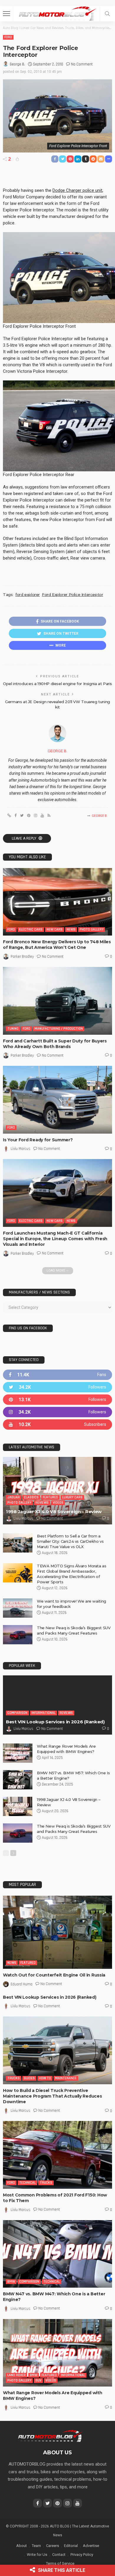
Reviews (42, 1503)
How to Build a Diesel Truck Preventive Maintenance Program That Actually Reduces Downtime (52, 2096)
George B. (17, 64)
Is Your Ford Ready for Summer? (38, 1140)
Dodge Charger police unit (77, 190)
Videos (58, 1503)
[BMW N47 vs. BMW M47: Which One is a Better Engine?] (57, 2254)
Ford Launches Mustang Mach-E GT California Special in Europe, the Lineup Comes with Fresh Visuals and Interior (55, 1239)
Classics (31, 1497)
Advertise (91, 2546)
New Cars (55, 929)
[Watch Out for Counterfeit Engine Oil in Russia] (57, 1932)
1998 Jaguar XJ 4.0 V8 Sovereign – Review (54, 1512)
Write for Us (37, 2555)
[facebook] (57, 1375)
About (22, 2546)
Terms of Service (60, 2563)
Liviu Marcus (20, 1149)
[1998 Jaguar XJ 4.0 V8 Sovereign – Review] (57, 1491)
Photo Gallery (92, 929)
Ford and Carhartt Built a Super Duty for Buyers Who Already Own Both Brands (55, 1044)
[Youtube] (57, 1424)
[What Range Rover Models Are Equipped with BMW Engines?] (18, 1753)
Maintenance (66, 2078)
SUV (38, 2380)
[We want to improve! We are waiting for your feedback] (18, 1608)
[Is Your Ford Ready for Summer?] (57, 1100)
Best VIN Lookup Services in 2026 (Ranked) (55, 1722)
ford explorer (28, 594)
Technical (27, 2183)
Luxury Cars (72, 1497)
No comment (82, 64)
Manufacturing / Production (59, 1029)
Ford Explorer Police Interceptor (73, 594)
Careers (52, 2546)
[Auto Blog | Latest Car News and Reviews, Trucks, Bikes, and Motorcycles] (50, 2436)
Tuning (13, 1029)
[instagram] (57, 1412)
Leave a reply (24, 838)
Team (36, 2546)
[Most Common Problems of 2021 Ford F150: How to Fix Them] (57, 2155)
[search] (107, 14)
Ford (8, 37)
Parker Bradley (22, 957)
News (71, 929)
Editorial (71, 2546)
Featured (50, 1497)
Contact (59, 2555)
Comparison (17, 1713)
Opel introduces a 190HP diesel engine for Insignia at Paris (57, 684)
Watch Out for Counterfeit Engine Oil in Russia (54, 1975)
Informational (43, 1713)
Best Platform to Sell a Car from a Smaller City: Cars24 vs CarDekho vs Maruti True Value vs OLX (70, 1541)
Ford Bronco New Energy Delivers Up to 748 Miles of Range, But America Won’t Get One (57, 945)
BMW (11, 2282)
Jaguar (14, 1497)
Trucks (14, 2078)
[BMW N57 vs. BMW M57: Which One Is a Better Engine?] (18, 1780)
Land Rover (17, 2375)
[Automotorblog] (57, 13)
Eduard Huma (22, 1984)
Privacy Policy (82, 2555)
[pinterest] (57, 1400)
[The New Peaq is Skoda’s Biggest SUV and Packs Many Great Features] (18, 1635)
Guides (29, 2078)
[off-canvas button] (6, 14)
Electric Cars (31, 929)
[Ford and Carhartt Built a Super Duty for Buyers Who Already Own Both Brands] (57, 1001)
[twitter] (57, 1387)
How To (45, 2078)
